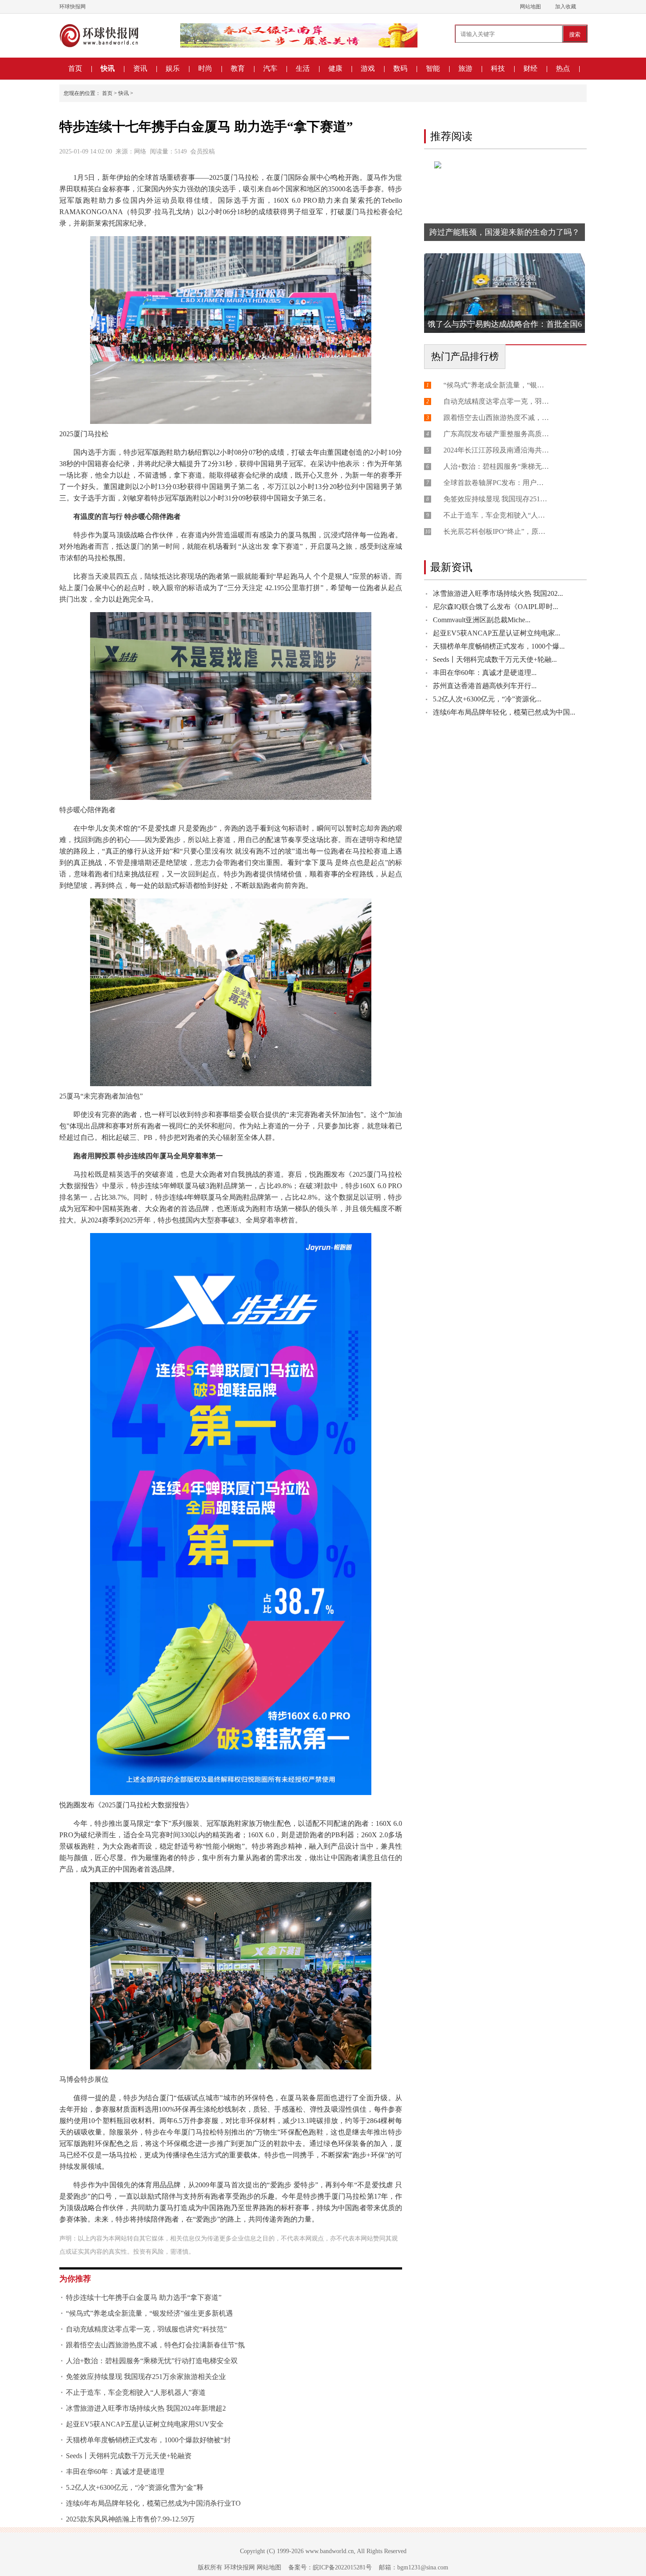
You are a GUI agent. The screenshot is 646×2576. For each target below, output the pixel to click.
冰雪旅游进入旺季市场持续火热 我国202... (498, 593)
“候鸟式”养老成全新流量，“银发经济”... (496, 385)
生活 (303, 68)
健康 (335, 68)
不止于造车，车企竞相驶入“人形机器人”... (496, 515)
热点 (563, 68)
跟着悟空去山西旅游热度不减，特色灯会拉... (496, 418)
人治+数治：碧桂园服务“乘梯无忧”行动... (496, 466)
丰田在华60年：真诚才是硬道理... (485, 673)
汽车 (270, 68)
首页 (75, 68)
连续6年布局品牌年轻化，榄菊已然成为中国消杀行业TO (153, 2503)
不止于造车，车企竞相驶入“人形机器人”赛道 (136, 2392)
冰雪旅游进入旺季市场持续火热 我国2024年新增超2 (146, 2408)
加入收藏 (566, 7)
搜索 (575, 35)
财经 (530, 68)
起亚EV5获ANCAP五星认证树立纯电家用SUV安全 (145, 2424)
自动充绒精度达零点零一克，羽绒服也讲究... (496, 401)
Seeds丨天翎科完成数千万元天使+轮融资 (129, 2456)
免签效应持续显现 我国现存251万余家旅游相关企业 (146, 2377)
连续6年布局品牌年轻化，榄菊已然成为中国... (504, 712)
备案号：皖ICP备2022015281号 (330, 2567)
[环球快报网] (99, 36)
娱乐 (173, 68)
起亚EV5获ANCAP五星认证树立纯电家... (497, 633)
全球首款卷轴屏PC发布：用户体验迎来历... (496, 483)
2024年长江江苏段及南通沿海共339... (496, 450)
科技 (498, 68)
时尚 (205, 68)
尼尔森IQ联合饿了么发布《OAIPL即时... (495, 607)
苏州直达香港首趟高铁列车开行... (485, 686)
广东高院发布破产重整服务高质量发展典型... (496, 434)
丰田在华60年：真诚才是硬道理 (115, 2472)
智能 (433, 68)
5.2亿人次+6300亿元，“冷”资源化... (487, 699)
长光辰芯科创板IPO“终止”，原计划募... (496, 531)
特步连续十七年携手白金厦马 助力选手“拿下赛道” (144, 2297)
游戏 (368, 68)
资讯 (140, 68)
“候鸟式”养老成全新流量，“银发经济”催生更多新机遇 (149, 2313)
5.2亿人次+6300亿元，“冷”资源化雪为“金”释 (135, 2487)
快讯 (108, 68)
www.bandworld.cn (330, 2551)
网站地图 (530, 7)
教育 (238, 68)
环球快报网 (73, 7)
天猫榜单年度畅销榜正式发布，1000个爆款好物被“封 (148, 2440)
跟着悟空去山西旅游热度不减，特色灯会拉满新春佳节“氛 (155, 2345)
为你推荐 (75, 2279)
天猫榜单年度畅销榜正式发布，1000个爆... (499, 646)
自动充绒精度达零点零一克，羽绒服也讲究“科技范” (146, 2329)
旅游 (465, 68)
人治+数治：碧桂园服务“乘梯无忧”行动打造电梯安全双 (152, 2361)
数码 (400, 68)
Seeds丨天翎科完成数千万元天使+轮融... (495, 659)
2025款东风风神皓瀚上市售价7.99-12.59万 (130, 2519)
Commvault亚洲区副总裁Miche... (482, 620)
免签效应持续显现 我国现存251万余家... (496, 499)
